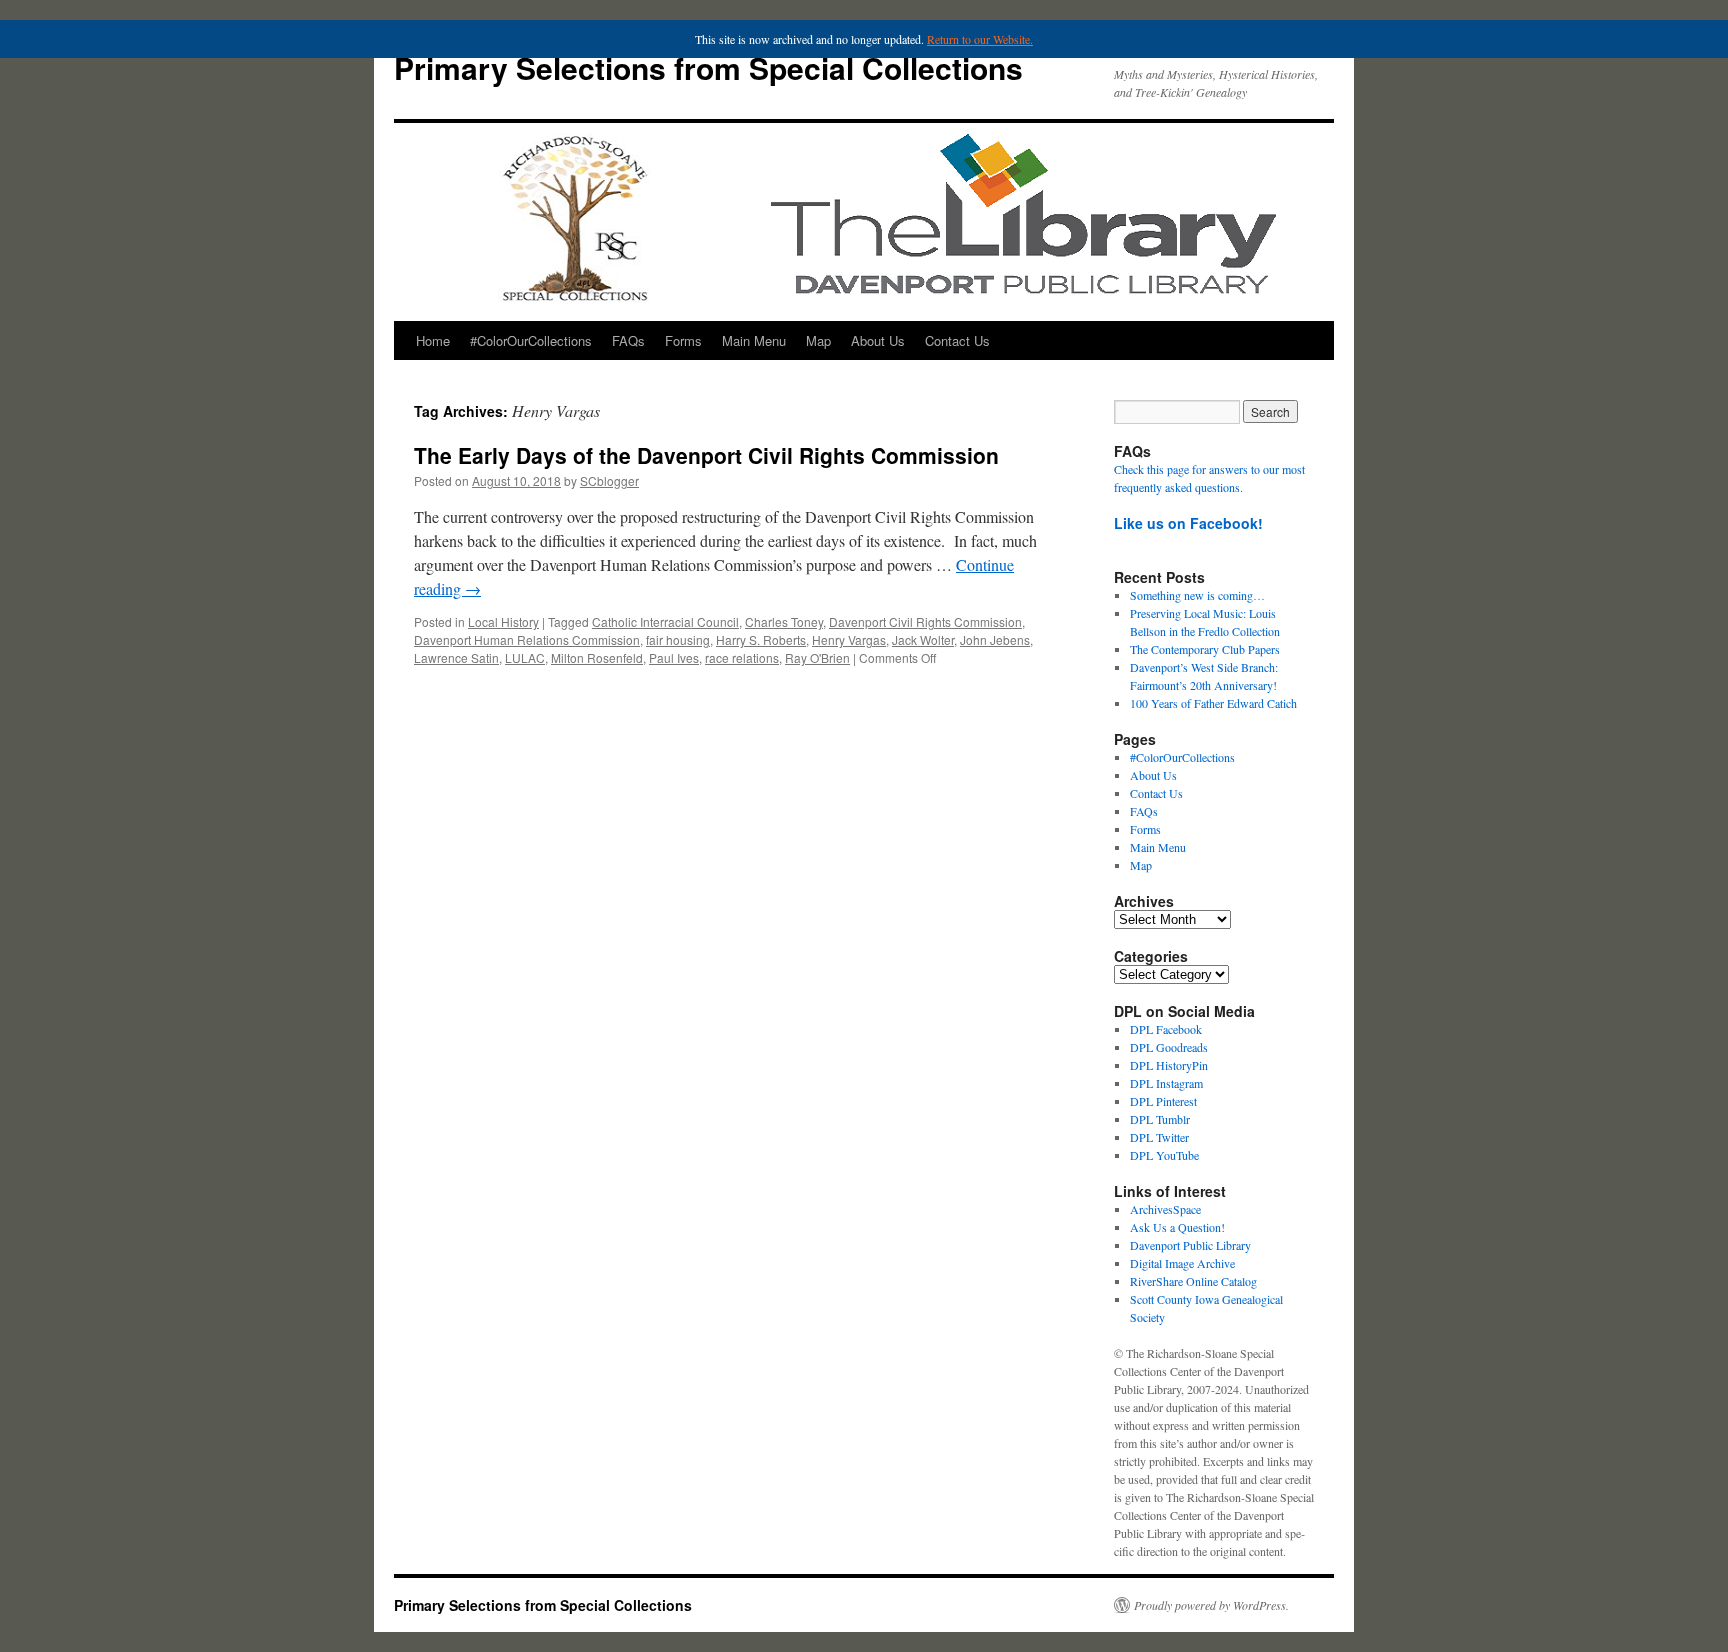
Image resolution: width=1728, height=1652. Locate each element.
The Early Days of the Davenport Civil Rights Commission (706, 455)
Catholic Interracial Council (665, 621)
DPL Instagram (1166, 1083)
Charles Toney (784, 621)
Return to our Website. (980, 39)
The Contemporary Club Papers (1205, 649)
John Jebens (995, 639)
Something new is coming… (1197, 595)
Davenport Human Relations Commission (527, 639)
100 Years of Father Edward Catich (1213, 703)
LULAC (525, 657)
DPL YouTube (1164, 1155)
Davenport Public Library (1190, 1245)
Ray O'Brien (817, 657)
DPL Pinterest (1163, 1101)
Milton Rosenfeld (597, 657)
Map (818, 340)
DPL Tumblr (1160, 1119)
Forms (683, 340)
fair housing (678, 639)
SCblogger (609, 480)
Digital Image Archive (1182, 1263)
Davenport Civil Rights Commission (925, 621)
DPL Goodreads (1169, 1047)
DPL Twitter (1159, 1137)
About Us (878, 340)
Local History (503, 621)
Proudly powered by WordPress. (1211, 1605)
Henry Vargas (849, 639)
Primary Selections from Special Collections (708, 67)
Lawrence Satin (456, 657)
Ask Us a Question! (1177, 1227)
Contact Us (957, 340)
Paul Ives (674, 657)
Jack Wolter (923, 639)
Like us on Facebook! (1188, 523)
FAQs (628, 340)
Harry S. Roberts (761, 639)
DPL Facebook (1166, 1029)
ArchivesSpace (1165, 1209)
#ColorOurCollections (531, 340)
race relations (742, 657)
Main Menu (754, 340)
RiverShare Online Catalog (1193, 1281)
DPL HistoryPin (1169, 1065)
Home (433, 340)
